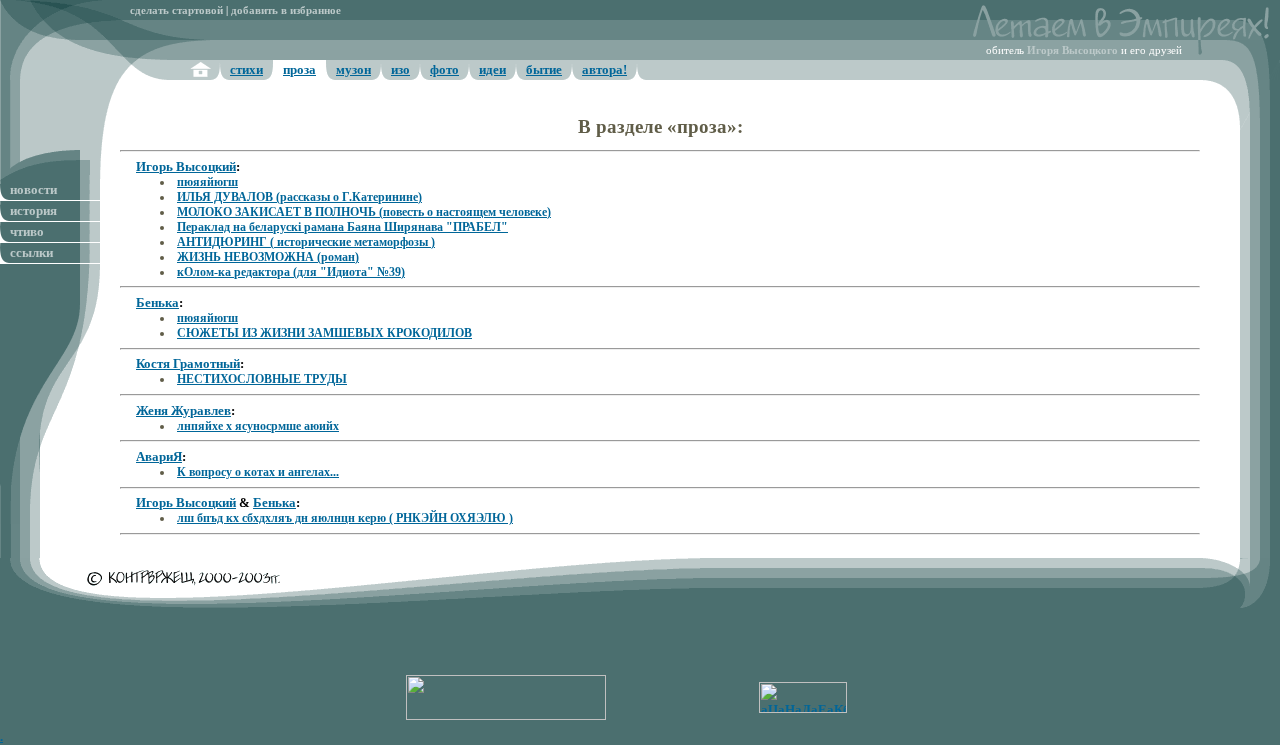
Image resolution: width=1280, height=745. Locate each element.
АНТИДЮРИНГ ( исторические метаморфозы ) (306, 242)
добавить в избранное (286, 10)
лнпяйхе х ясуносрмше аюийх (258, 426)
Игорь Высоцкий (186, 166)
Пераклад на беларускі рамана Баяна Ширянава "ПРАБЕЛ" (342, 227)
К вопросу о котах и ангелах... (258, 472)
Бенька (157, 302)
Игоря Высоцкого (1072, 50)
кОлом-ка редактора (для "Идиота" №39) (291, 272)
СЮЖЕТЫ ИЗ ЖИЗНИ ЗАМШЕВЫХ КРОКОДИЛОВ (324, 333)
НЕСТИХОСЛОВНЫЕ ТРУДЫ (262, 379)
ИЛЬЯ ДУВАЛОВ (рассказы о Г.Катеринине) (299, 197)
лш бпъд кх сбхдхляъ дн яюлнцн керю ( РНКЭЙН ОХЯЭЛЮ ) (345, 518)
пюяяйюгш (207, 182)
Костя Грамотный (188, 363)
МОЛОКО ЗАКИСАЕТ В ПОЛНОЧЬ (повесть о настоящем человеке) (364, 212)
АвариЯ (159, 456)
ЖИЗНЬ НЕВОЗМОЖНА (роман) (268, 257)
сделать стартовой (176, 10)
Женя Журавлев (183, 410)
